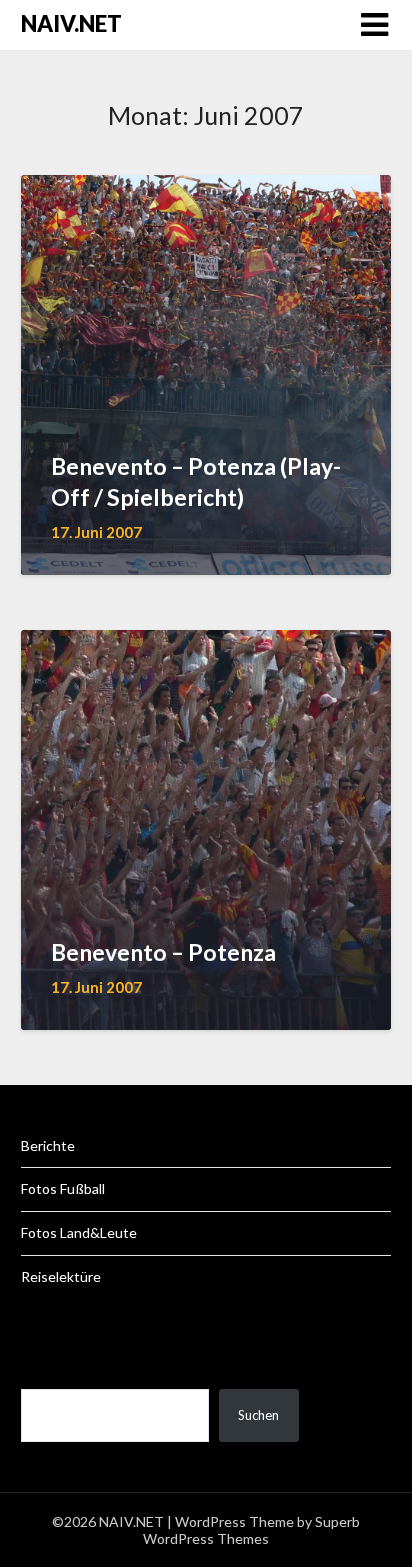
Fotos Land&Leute (79, 1232)
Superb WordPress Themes (251, 1530)
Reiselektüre (61, 1276)
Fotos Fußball (63, 1188)
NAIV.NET (71, 23)
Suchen (258, 1415)
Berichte (48, 1145)
